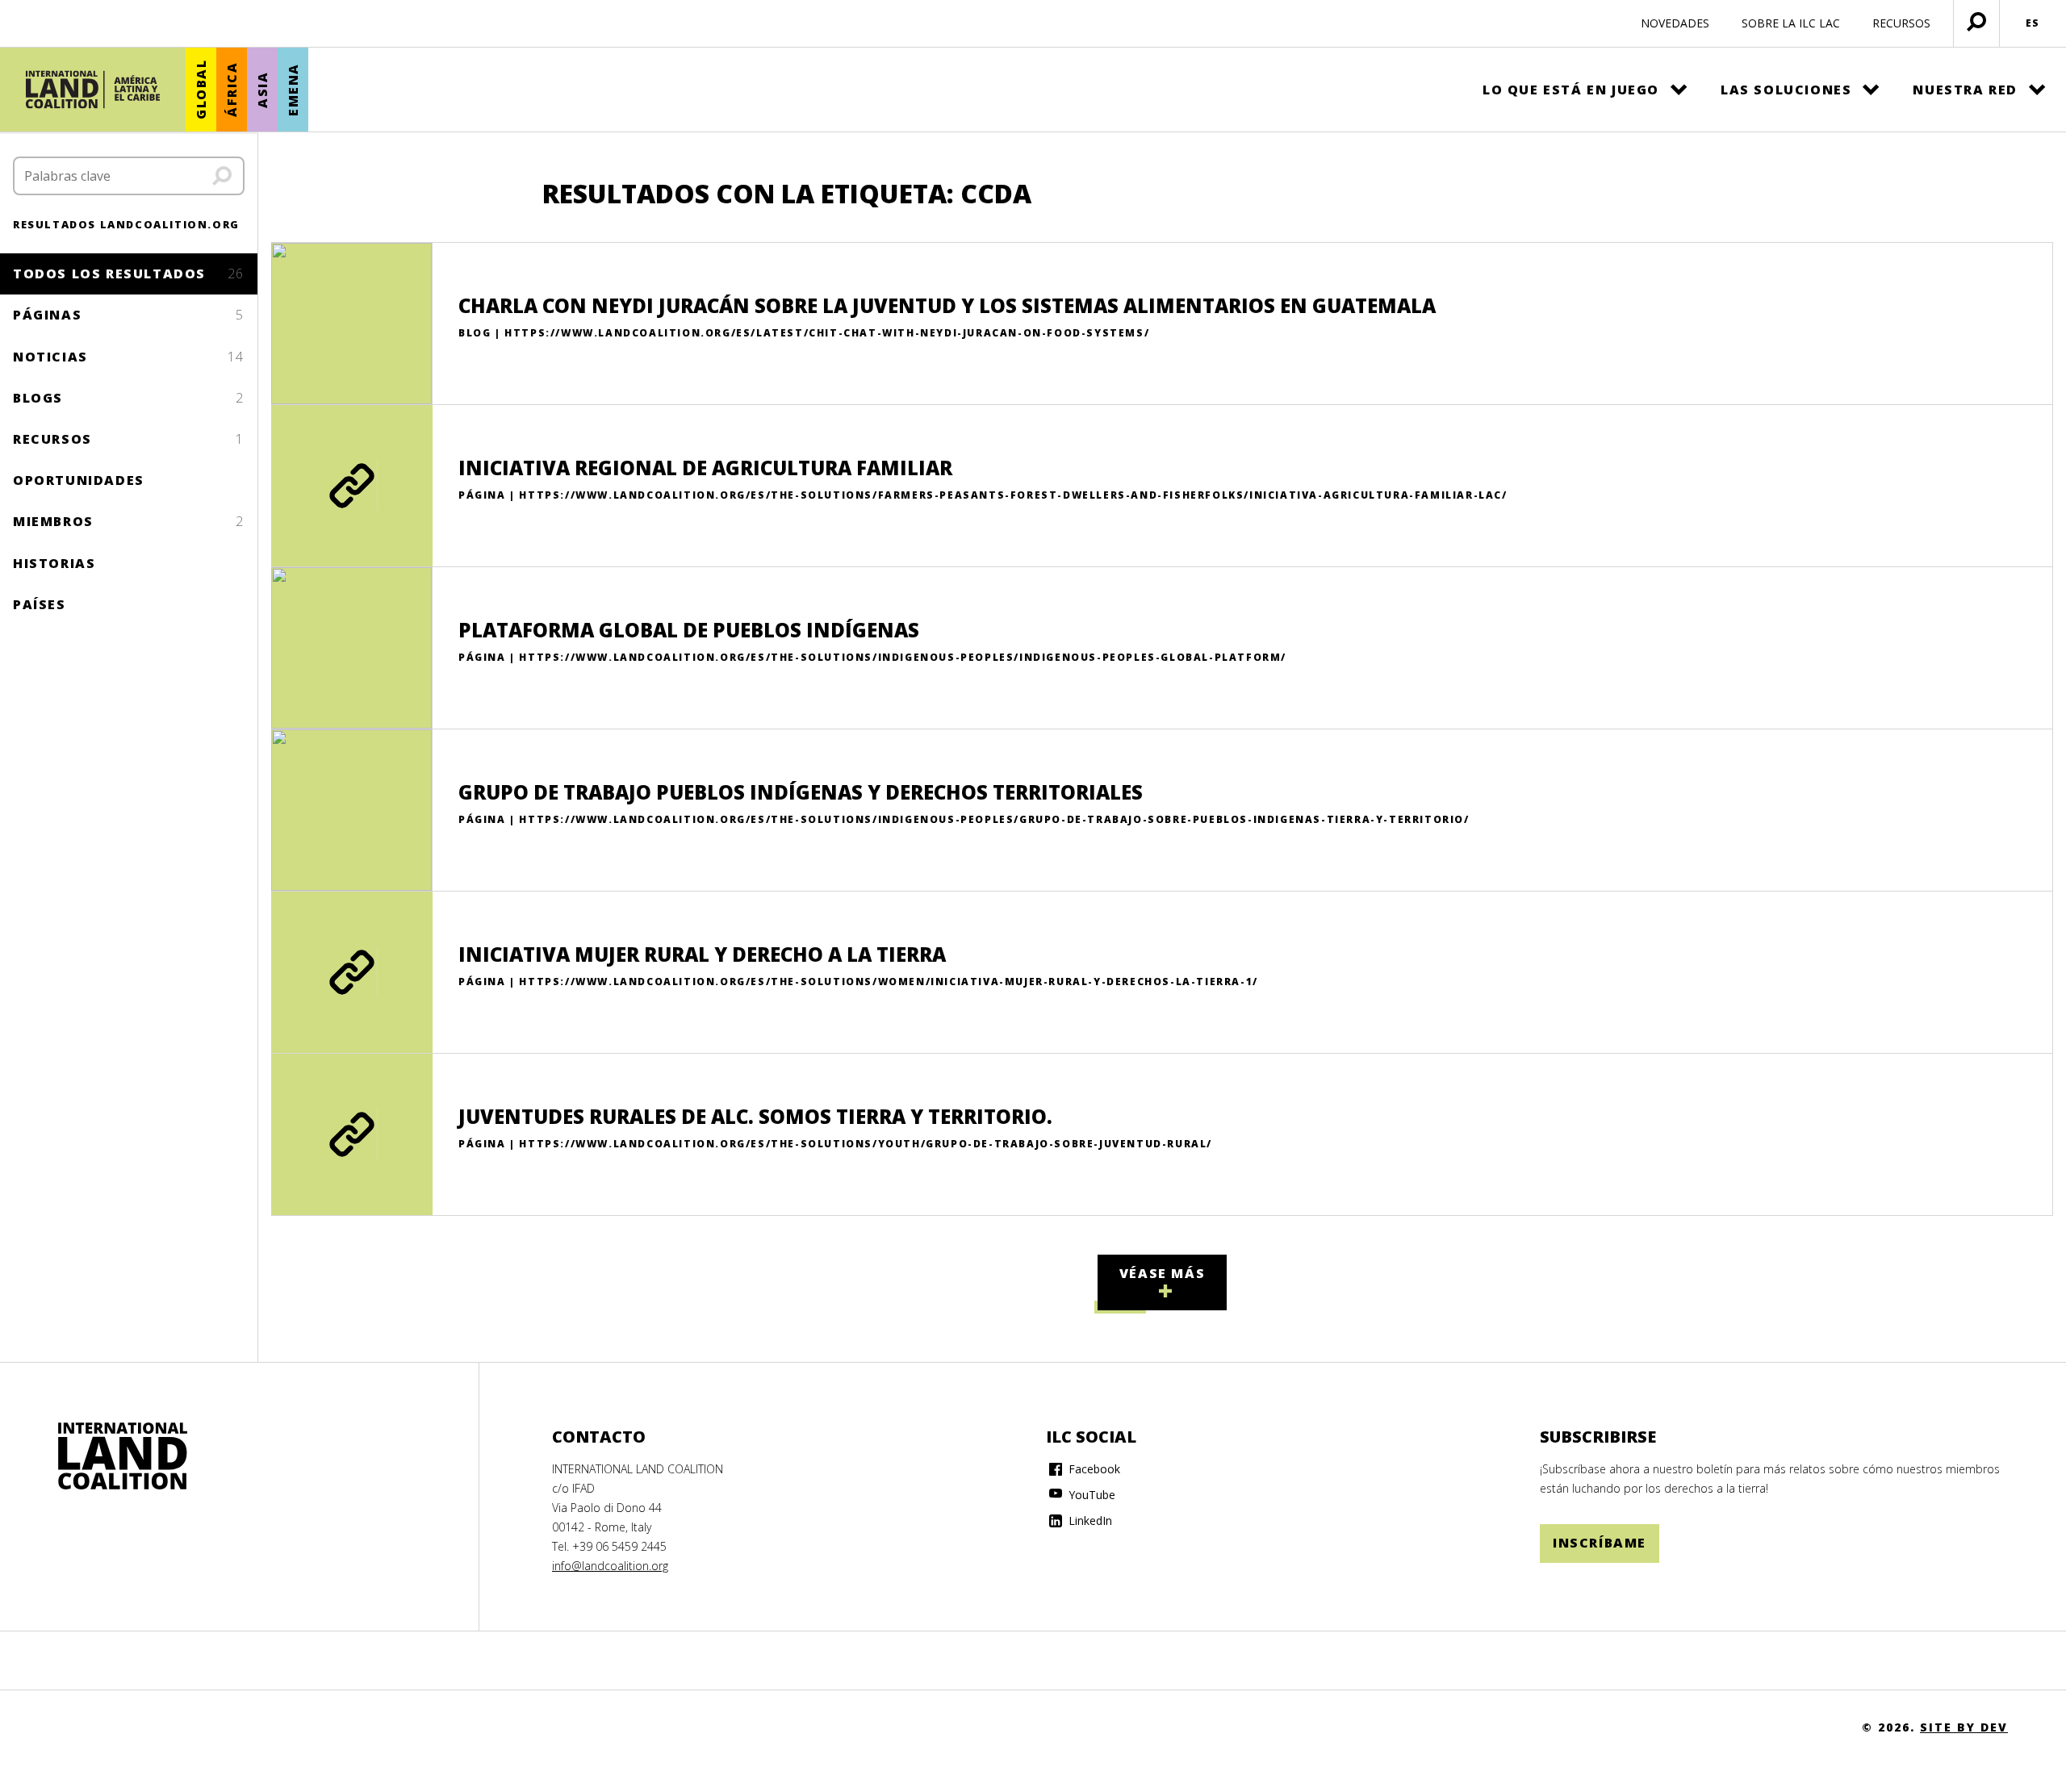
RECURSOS (1901, 23)
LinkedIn (1089, 1520)
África (232, 90)
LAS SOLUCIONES (1786, 90)
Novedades (1675, 23)
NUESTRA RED (1965, 90)
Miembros (129, 521)
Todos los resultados (129, 274)
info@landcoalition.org (610, 1566)
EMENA (293, 90)
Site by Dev (1964, 1727)
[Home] (123, 1456)
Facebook (1093, 1469)
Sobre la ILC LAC (1791, 23)
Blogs (129, 398)
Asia (262, 89)
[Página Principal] (93, 90)
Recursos (129, 439)
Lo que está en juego (1571, 90)
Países (40, 604)
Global (201, 90)
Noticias (129, 357)
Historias (54, 563)
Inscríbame (1600, 1543)
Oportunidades (79, 480)
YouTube (1090, 1495)
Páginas (129, 315)
